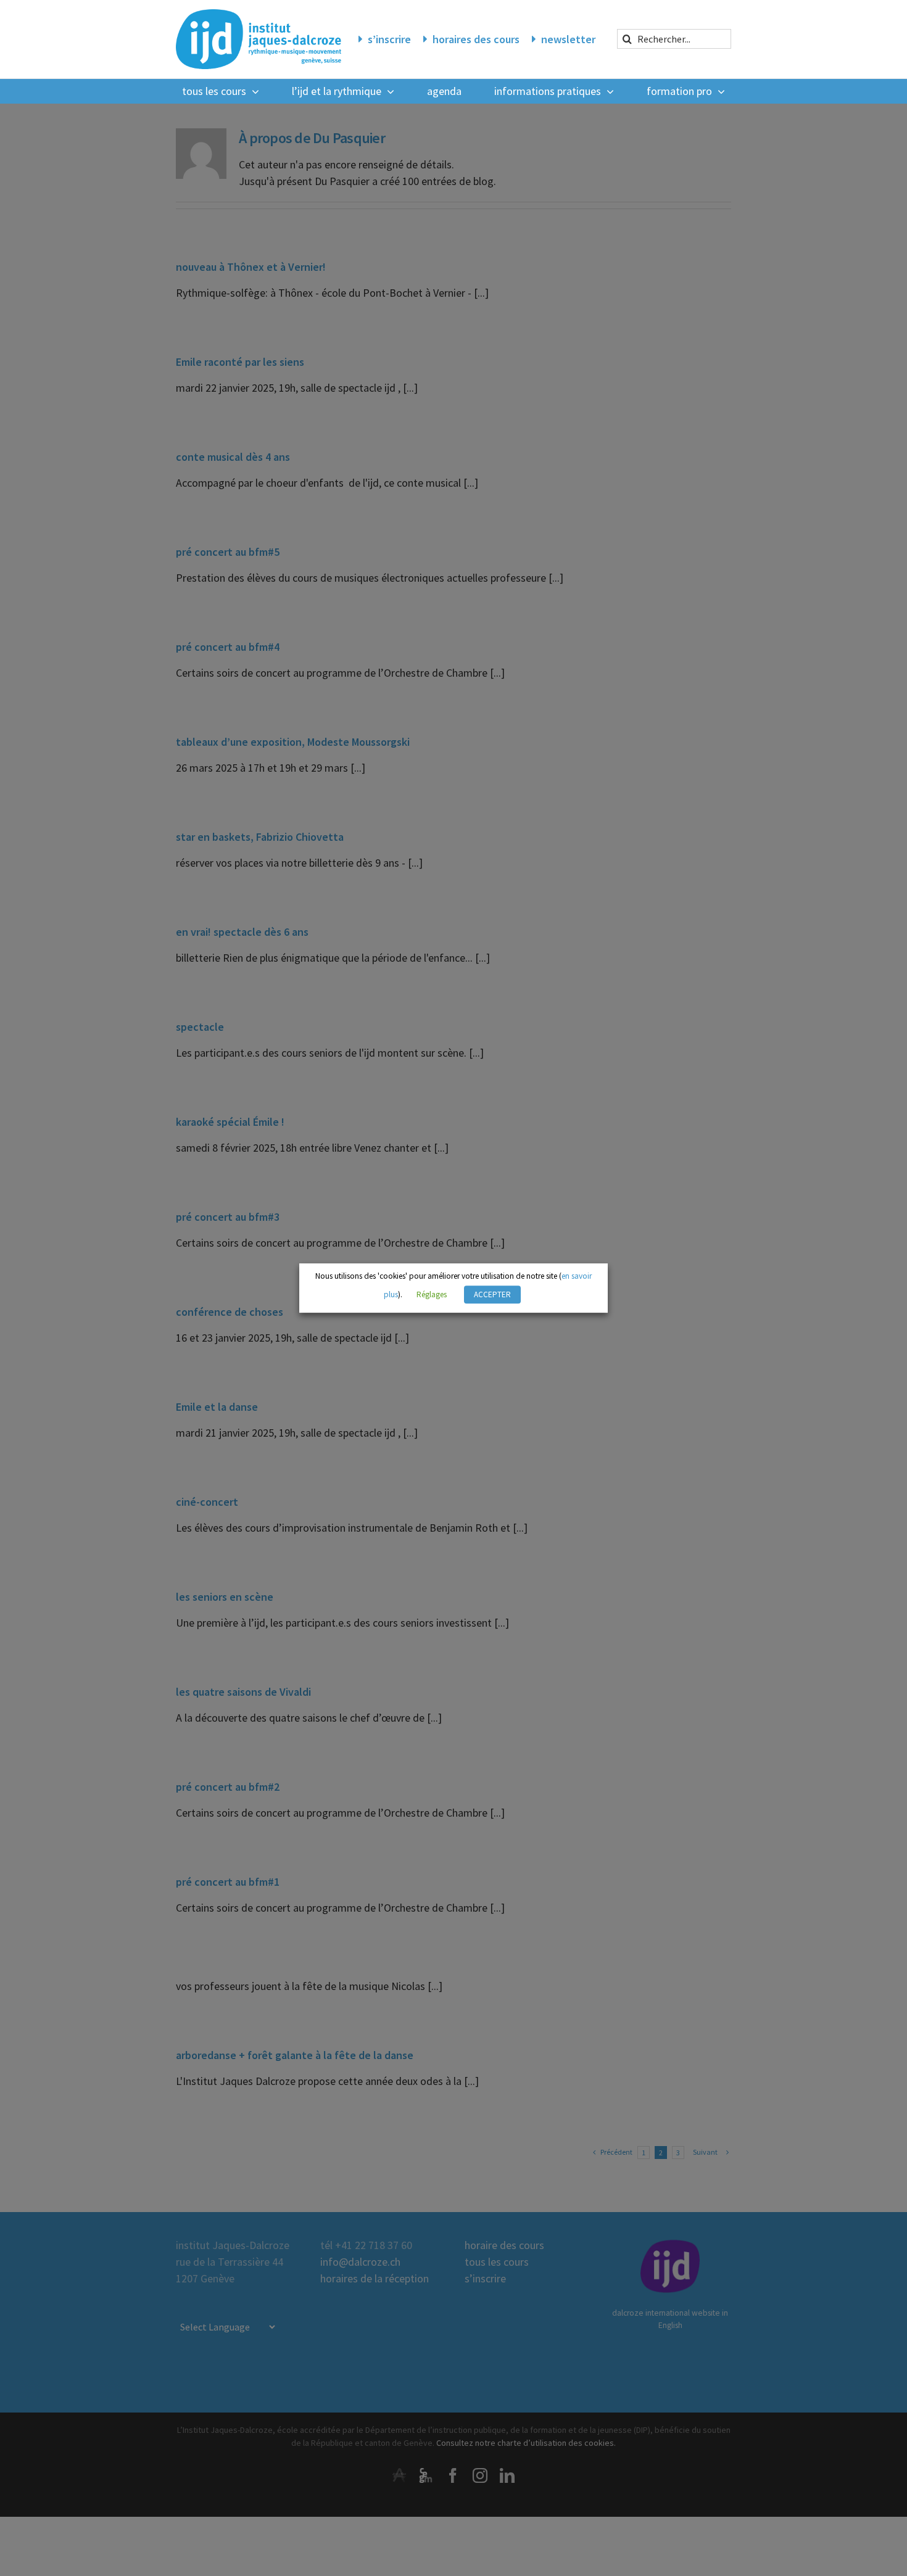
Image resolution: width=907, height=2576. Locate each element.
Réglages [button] (432, 1294)
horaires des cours (476, 39)
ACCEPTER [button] (492, 1294)
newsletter (568, 39)
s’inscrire (389, 39)
